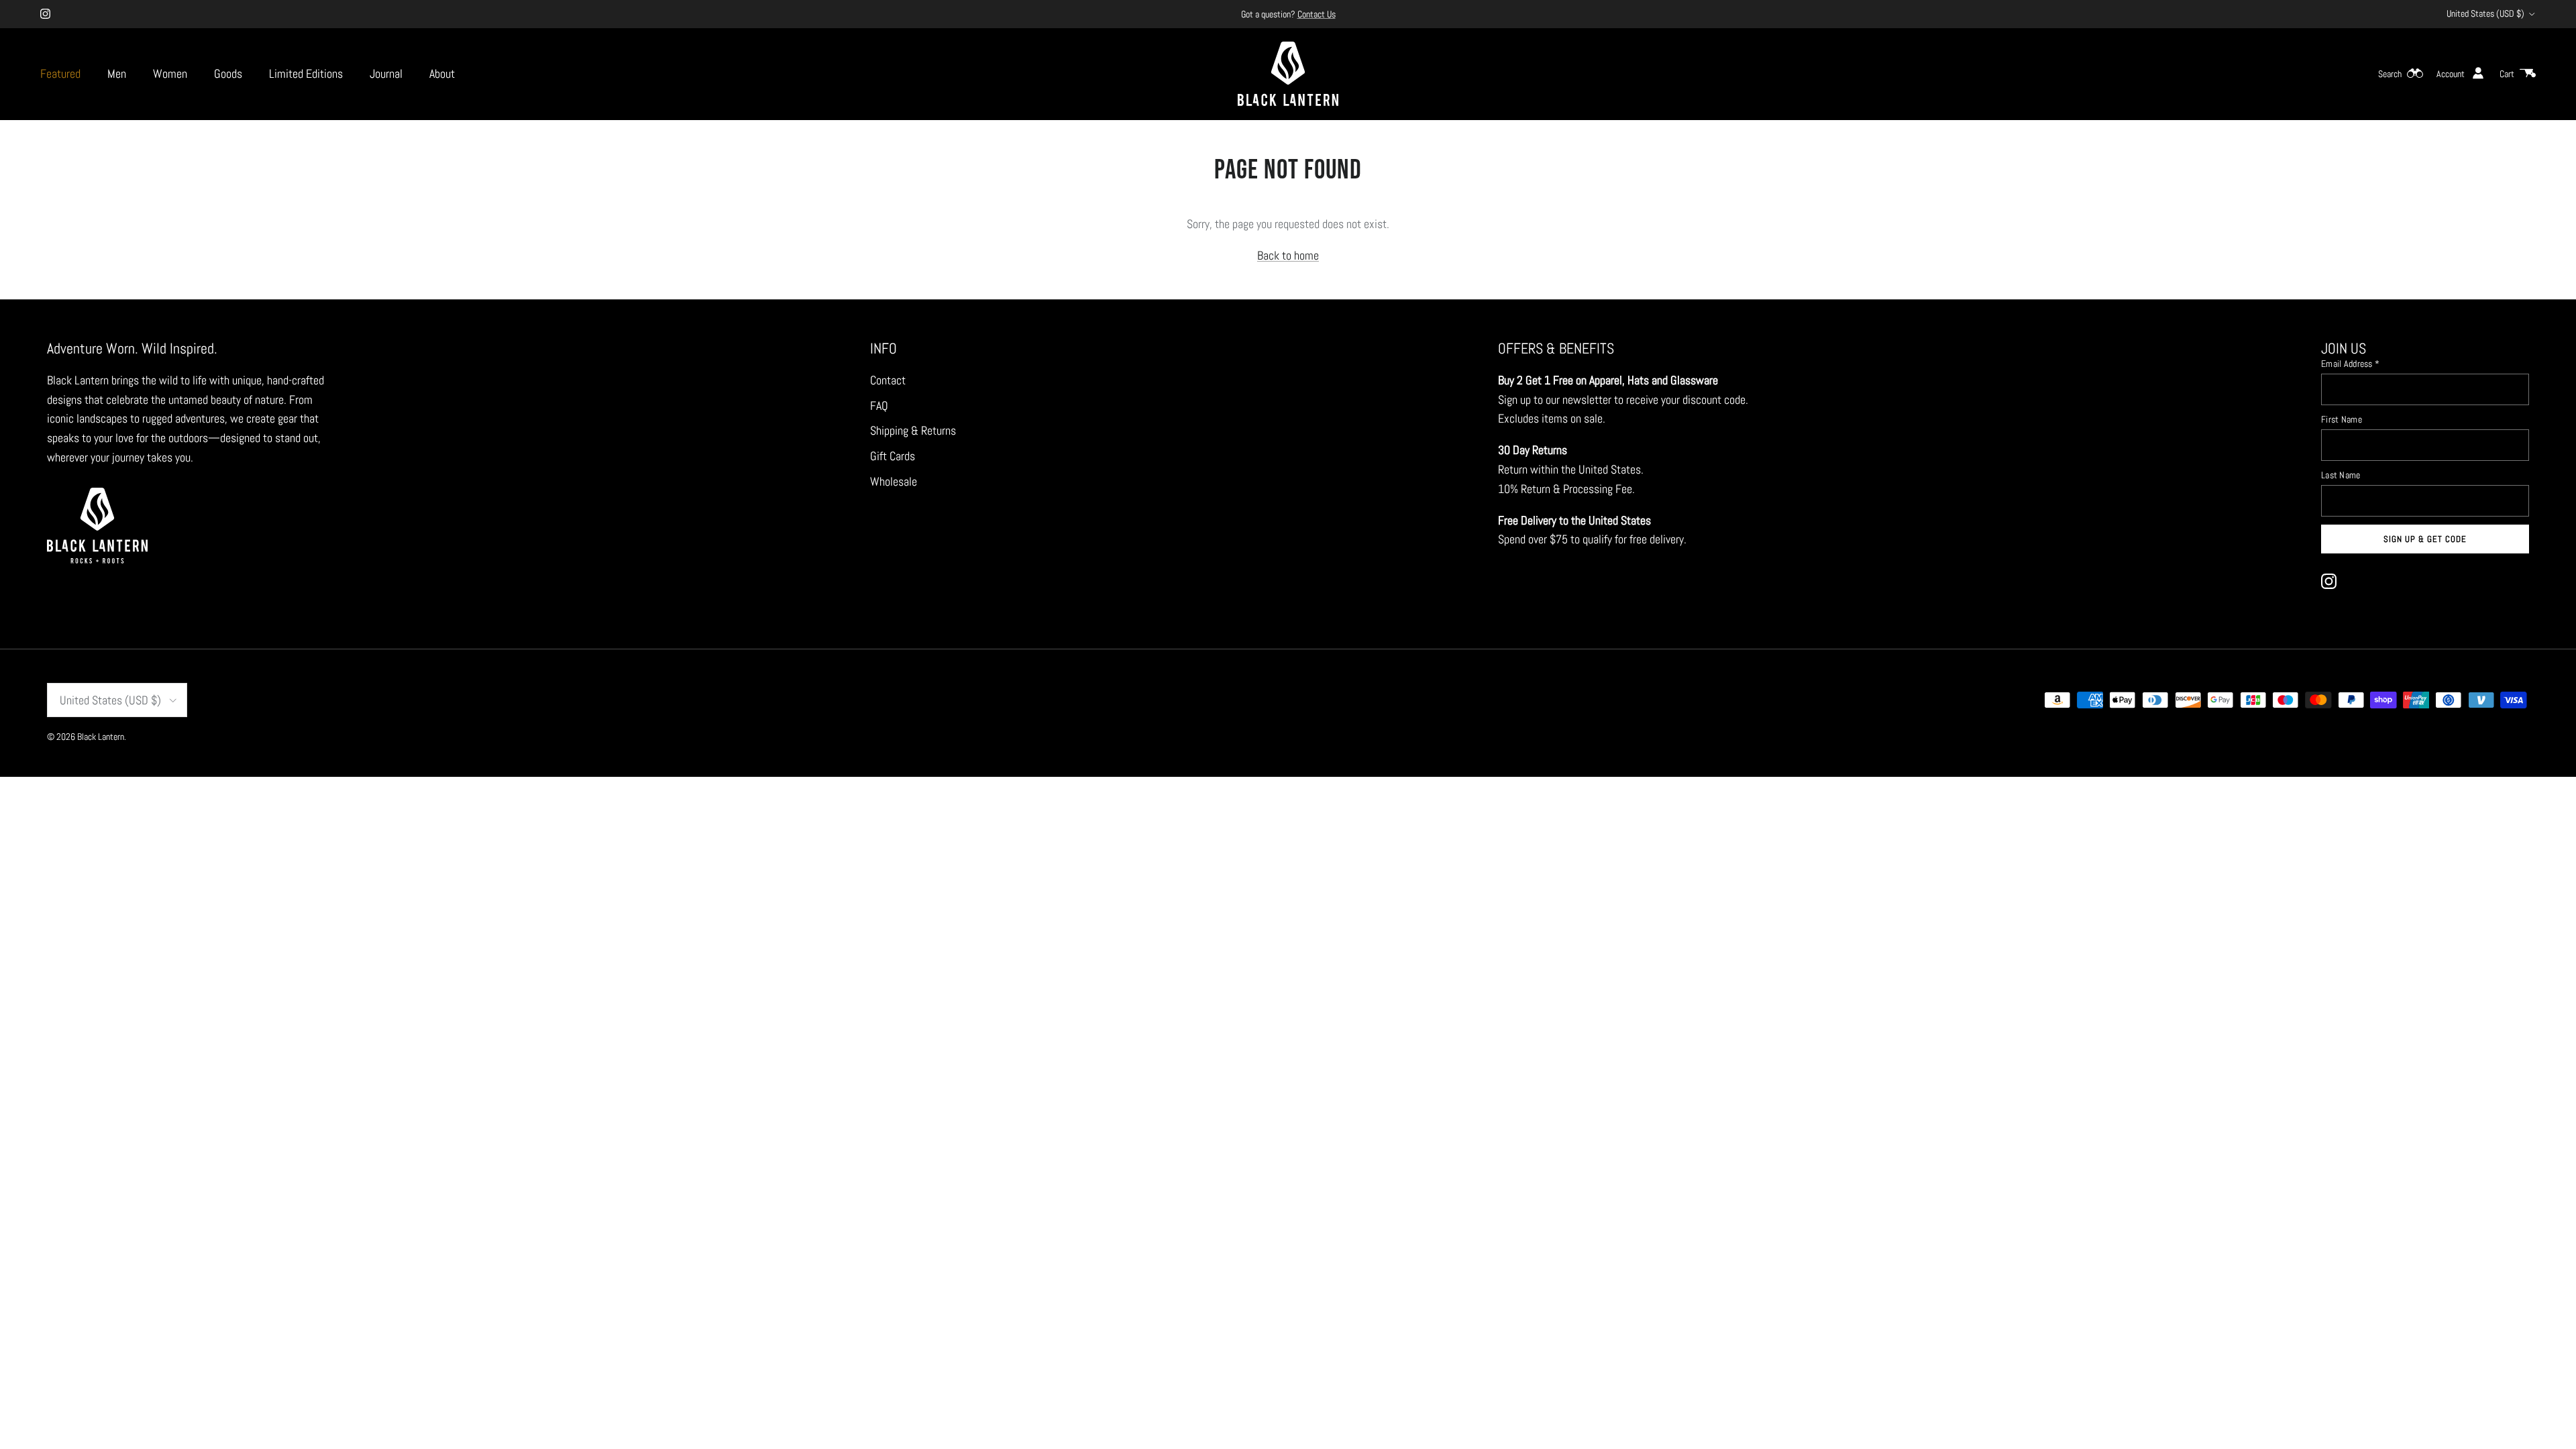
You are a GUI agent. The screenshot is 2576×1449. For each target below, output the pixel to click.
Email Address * (2350, 364)
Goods (228, 73)
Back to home (1288, 255)
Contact (888, 380)
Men (117, 73)
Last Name (2341, 475)
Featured (60, 73)
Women (170, 73)
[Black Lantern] (1288, 74)
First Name (2342, 419)
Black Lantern (101, 737)
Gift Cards (893, 456)
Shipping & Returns (913, 430)
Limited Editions (306, 73)
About (442, 73)
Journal (386, 73)
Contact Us (1317, 14)
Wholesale (894, 481)
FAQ (879, 406)
